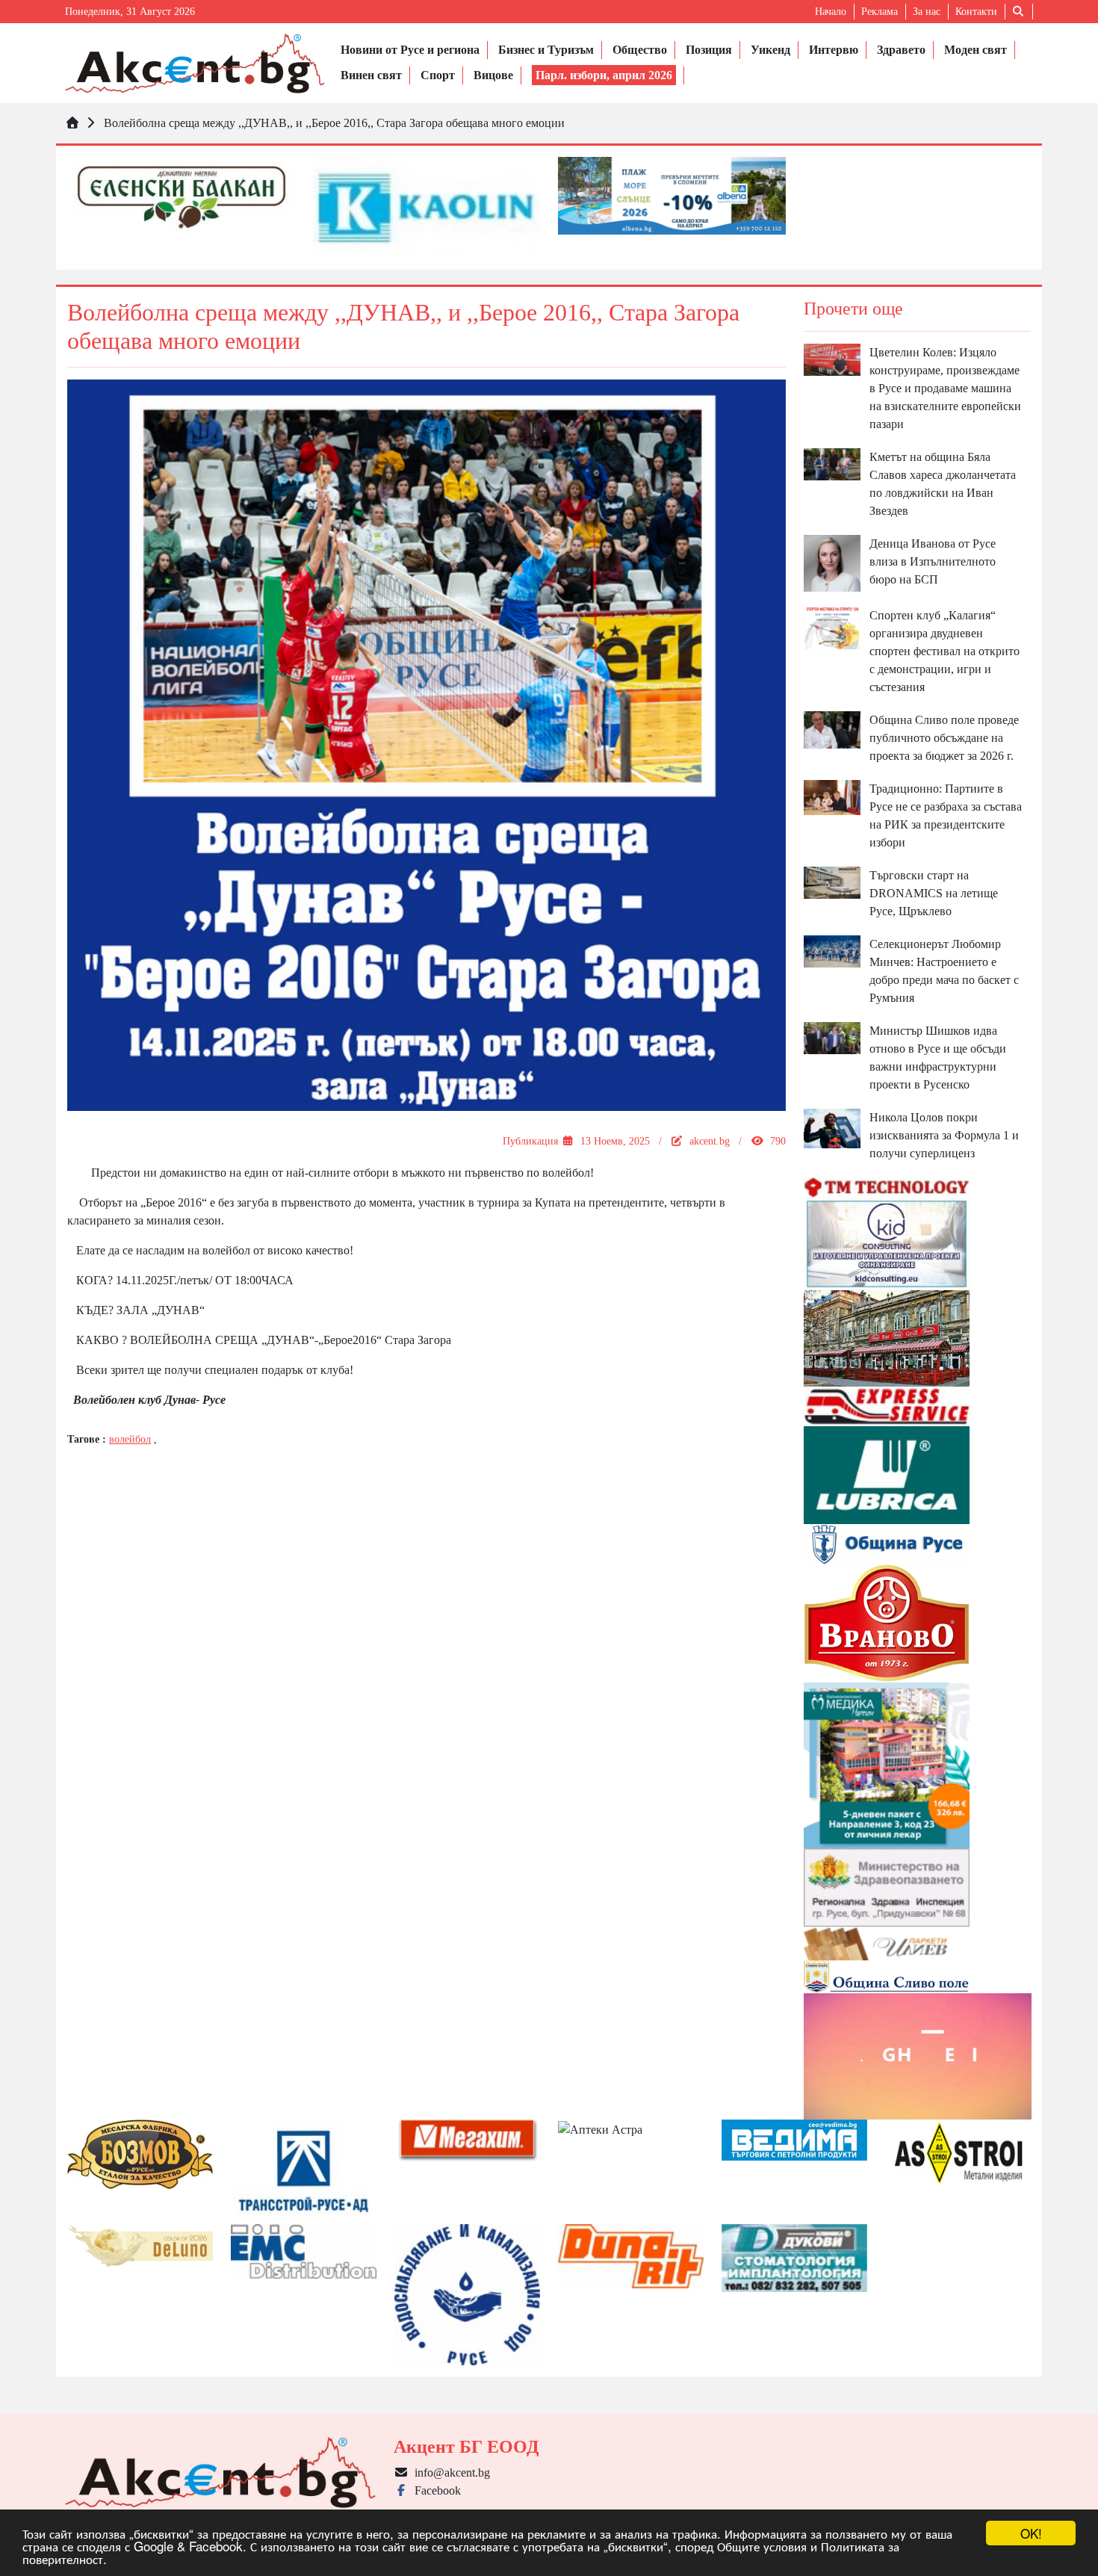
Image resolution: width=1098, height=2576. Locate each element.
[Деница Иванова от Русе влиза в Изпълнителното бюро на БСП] (832, 562)
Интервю (834, 50)
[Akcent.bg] (195, 63)
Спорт (438, 75)
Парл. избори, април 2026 (604, 75)
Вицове (493, 75)
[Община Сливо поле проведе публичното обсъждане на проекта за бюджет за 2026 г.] (832, 729)
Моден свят (976, 50)
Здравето (901, 50)
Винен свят (371, 75)
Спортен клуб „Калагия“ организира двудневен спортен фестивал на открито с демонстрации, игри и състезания (945, 651)
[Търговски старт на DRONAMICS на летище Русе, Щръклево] (832, 881)
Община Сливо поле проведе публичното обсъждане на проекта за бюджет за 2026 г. (944, 738)
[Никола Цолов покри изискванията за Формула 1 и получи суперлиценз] (832, 1127)
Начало (831, 12)
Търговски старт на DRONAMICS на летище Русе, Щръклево (934, 893)
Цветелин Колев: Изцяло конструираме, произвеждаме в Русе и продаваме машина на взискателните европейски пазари (945, 388)
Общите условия (762, 2546)
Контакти (976, 12)
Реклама (880, 12)
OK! (1031, 2533)
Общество (640, 50)
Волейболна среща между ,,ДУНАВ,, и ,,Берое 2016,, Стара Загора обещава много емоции (334, 123)
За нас (927, 12)
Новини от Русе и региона (410, 50)
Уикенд (770, 50)
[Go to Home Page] (72, 123)
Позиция (709, 50)
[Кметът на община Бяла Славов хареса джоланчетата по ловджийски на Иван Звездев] (832, 464)
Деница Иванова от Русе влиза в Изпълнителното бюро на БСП (933, 561)
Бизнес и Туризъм (546, 50)
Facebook (435, 2490)
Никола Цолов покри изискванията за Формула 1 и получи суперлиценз (944, 1135)
